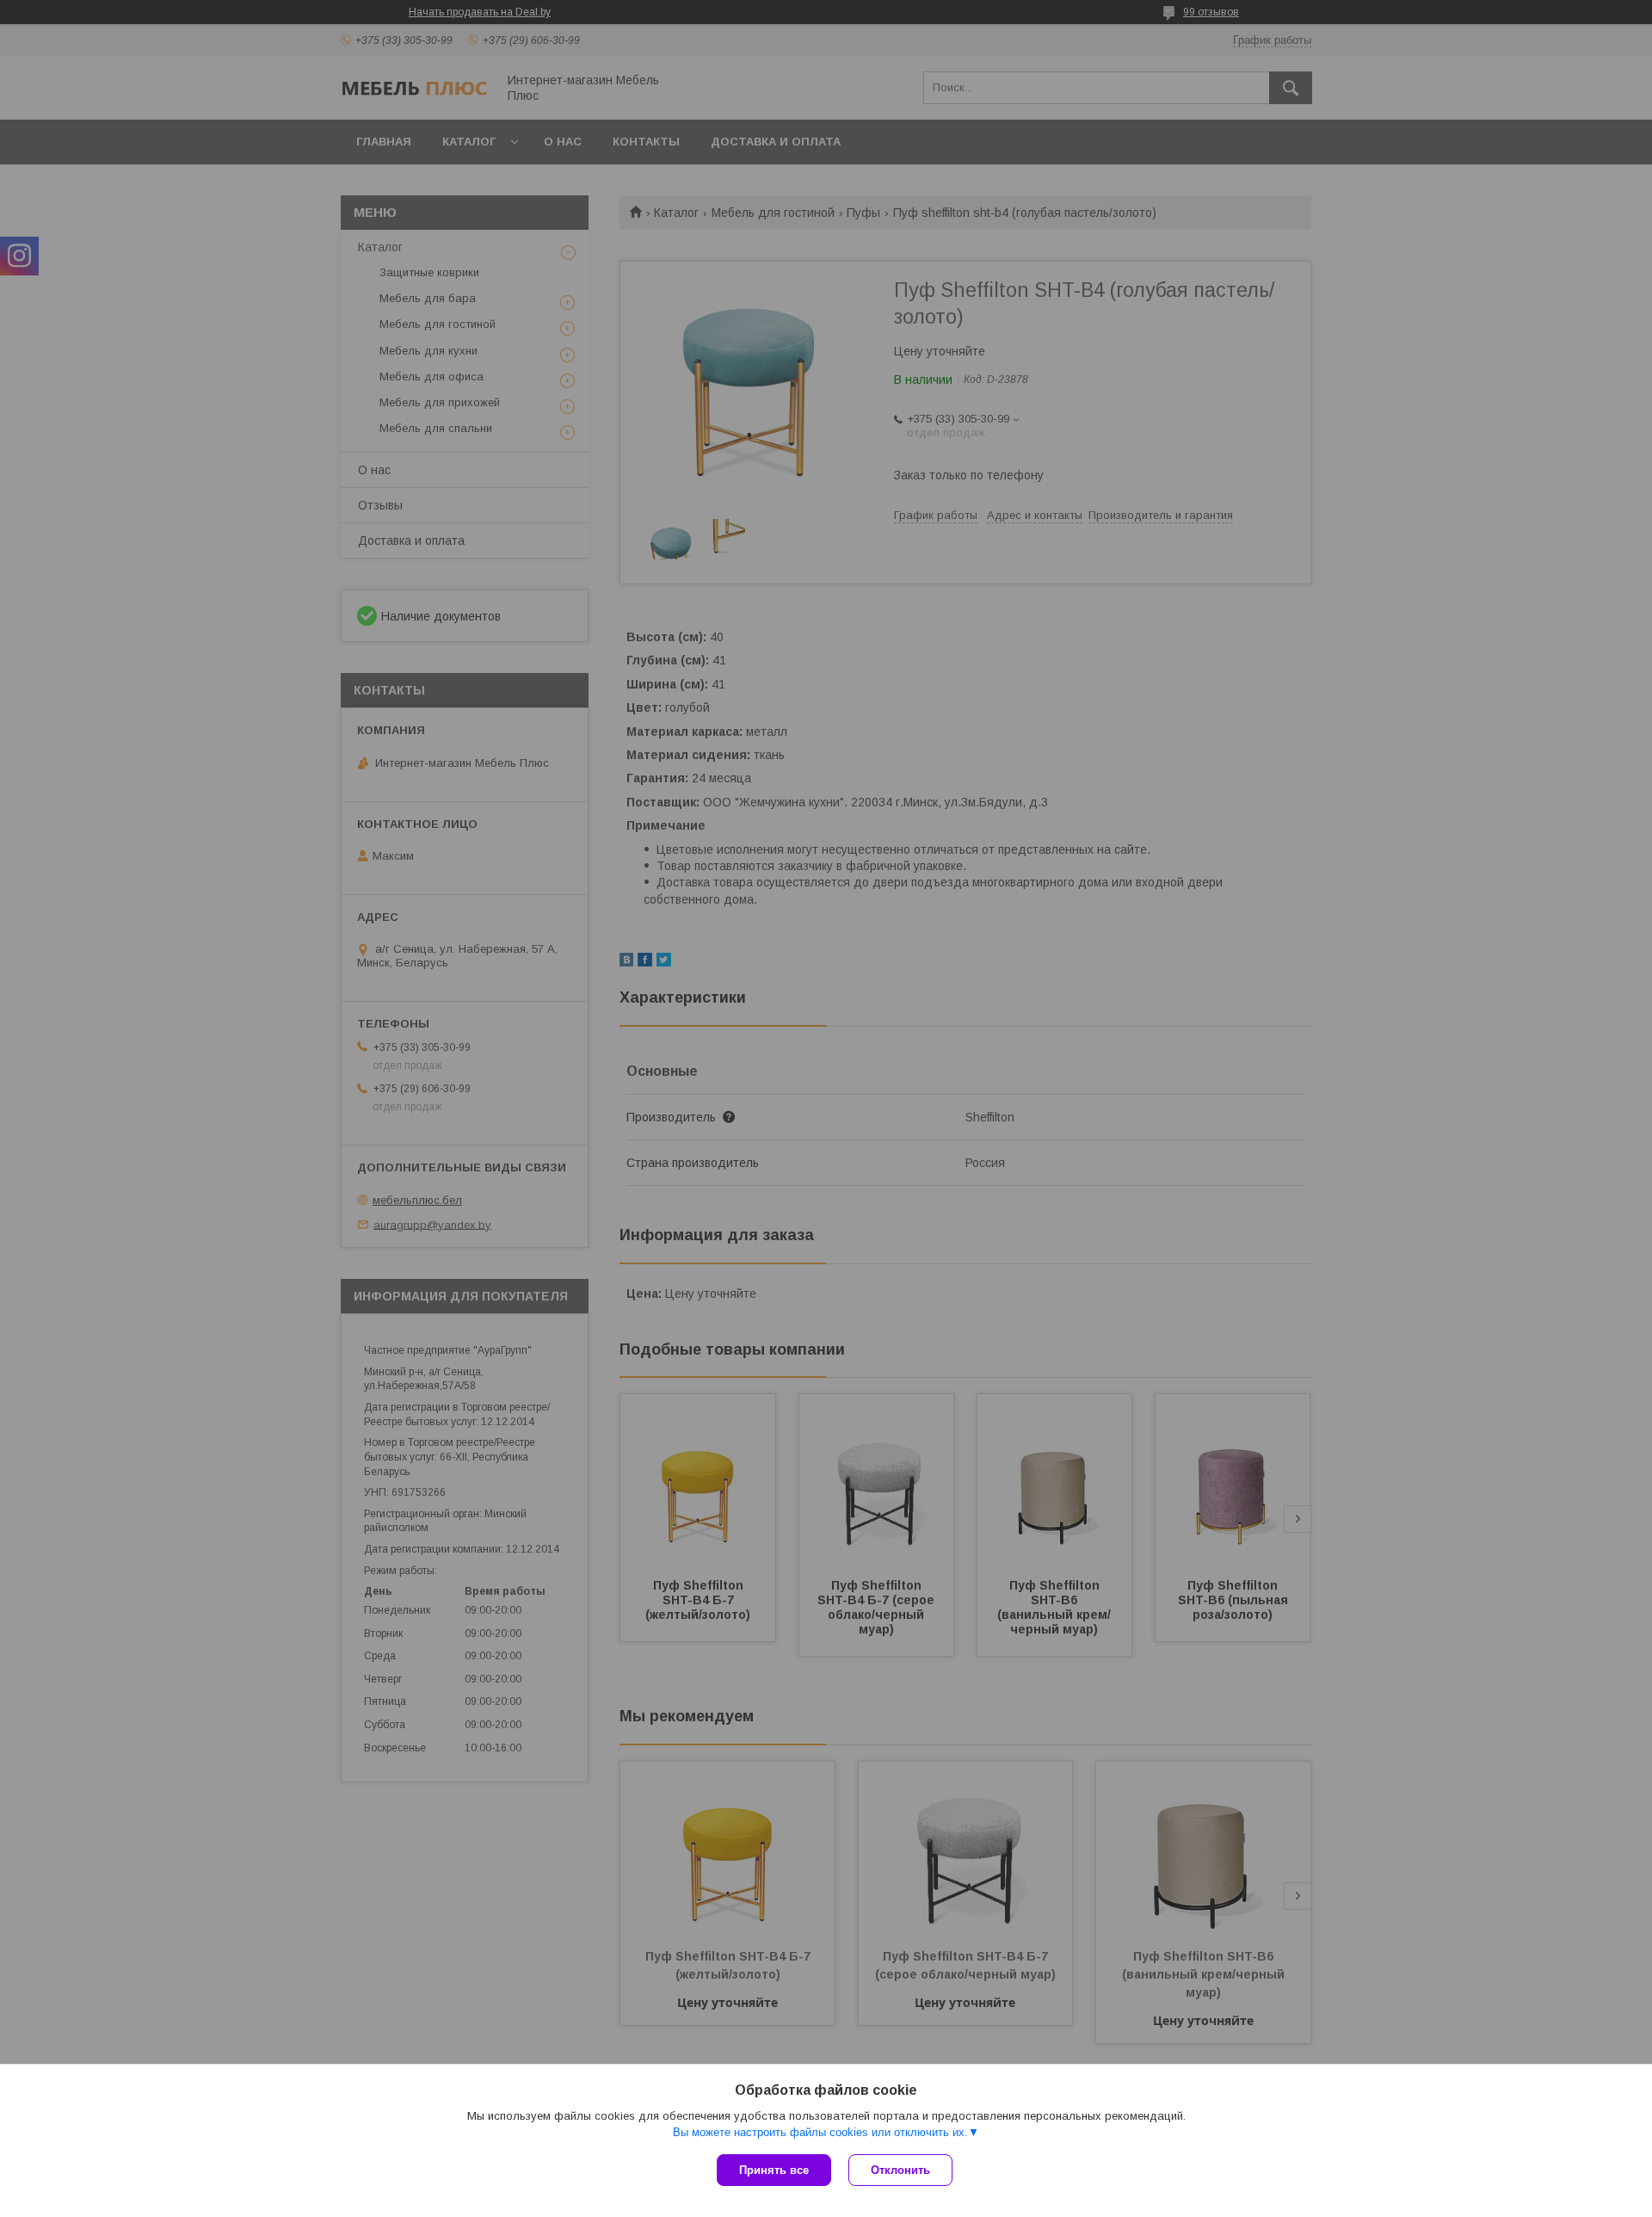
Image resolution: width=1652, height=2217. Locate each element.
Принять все (774, 2170)
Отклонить (900, 2170)
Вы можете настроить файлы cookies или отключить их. (820, 2132)
